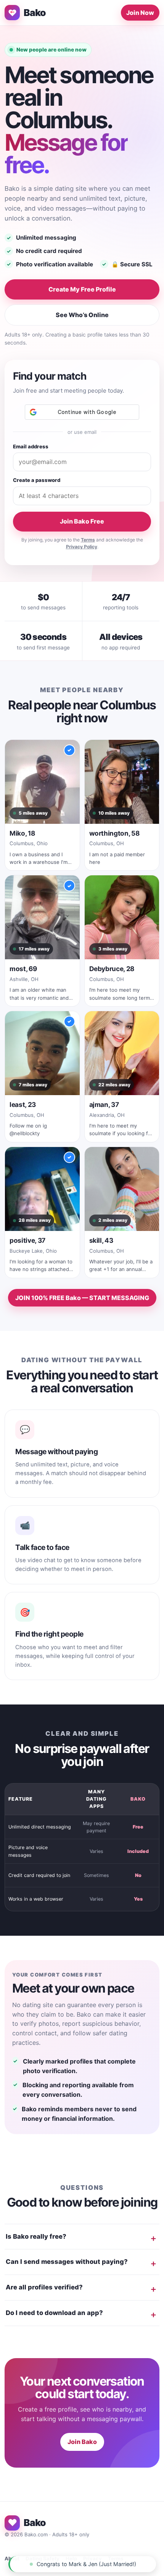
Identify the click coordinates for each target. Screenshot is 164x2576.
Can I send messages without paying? (67, 2262)
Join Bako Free (82, 521)
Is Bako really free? (36, 2236)
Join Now (140, 13)
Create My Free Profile (82, 289)
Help (71, 2558)
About (12, 2558)
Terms (88, 540)
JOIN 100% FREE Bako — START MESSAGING (82, 1298)
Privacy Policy (82, 547)
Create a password (37, 480)
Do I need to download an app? (54, 2313)
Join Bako (82, 2442)
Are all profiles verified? (44, 2287)
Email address (31, 446)
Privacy (92, 2558)
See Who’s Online (82, 315)
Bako (35, 13)
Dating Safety (43, 2558)
